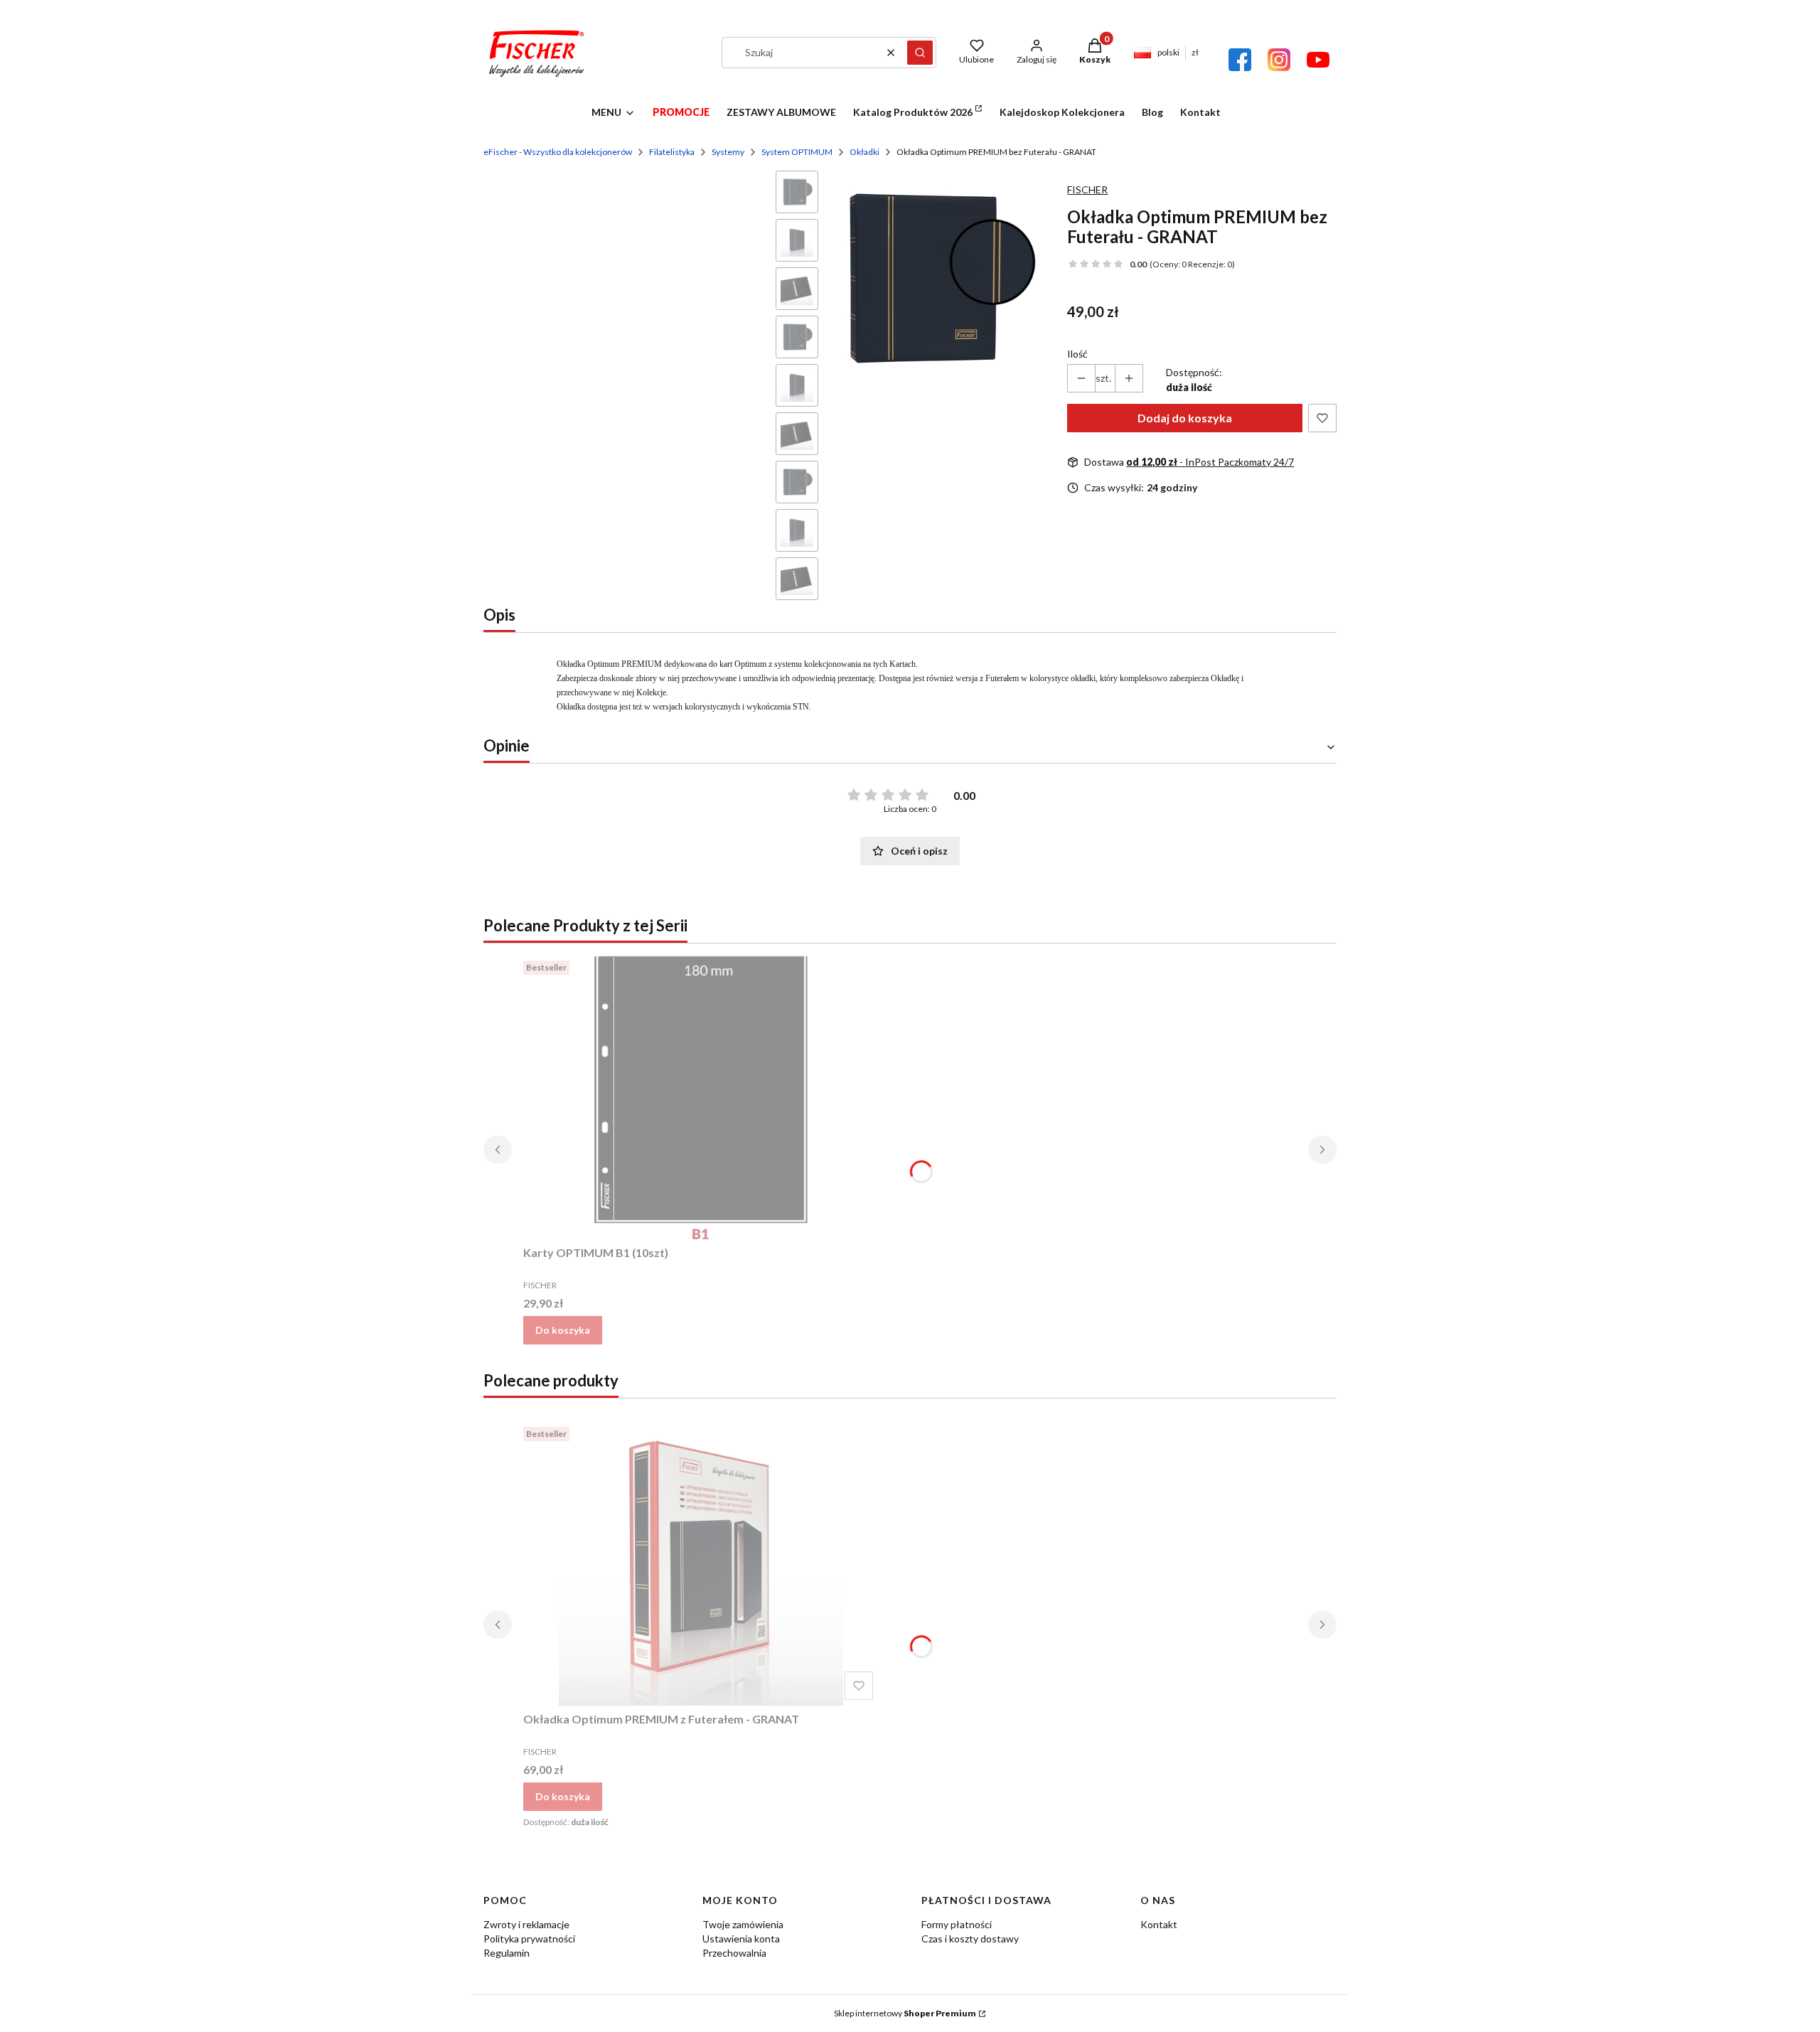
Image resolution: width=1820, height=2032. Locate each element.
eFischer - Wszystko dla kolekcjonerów (558, 152)
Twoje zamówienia (743, 1924)
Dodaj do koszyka (1185, 418)
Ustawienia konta (741, 1939)
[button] (920, 53)
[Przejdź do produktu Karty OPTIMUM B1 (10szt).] (701, 1097)
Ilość (1077, 354)
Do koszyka (563, 1330)
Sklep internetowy (905, 2013)
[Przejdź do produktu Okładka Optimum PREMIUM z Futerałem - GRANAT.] (701, 1563)
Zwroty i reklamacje (526, 1924)
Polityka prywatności (529, 1939)
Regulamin (507, 1953)
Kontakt (1159, 1924)
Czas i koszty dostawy (970, 1939)
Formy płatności (957, 1924)
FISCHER (1087, 189)
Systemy (728, 152)
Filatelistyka (672, 152)
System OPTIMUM (797, 152)
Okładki (864, 152)
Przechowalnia (734, 1953)
